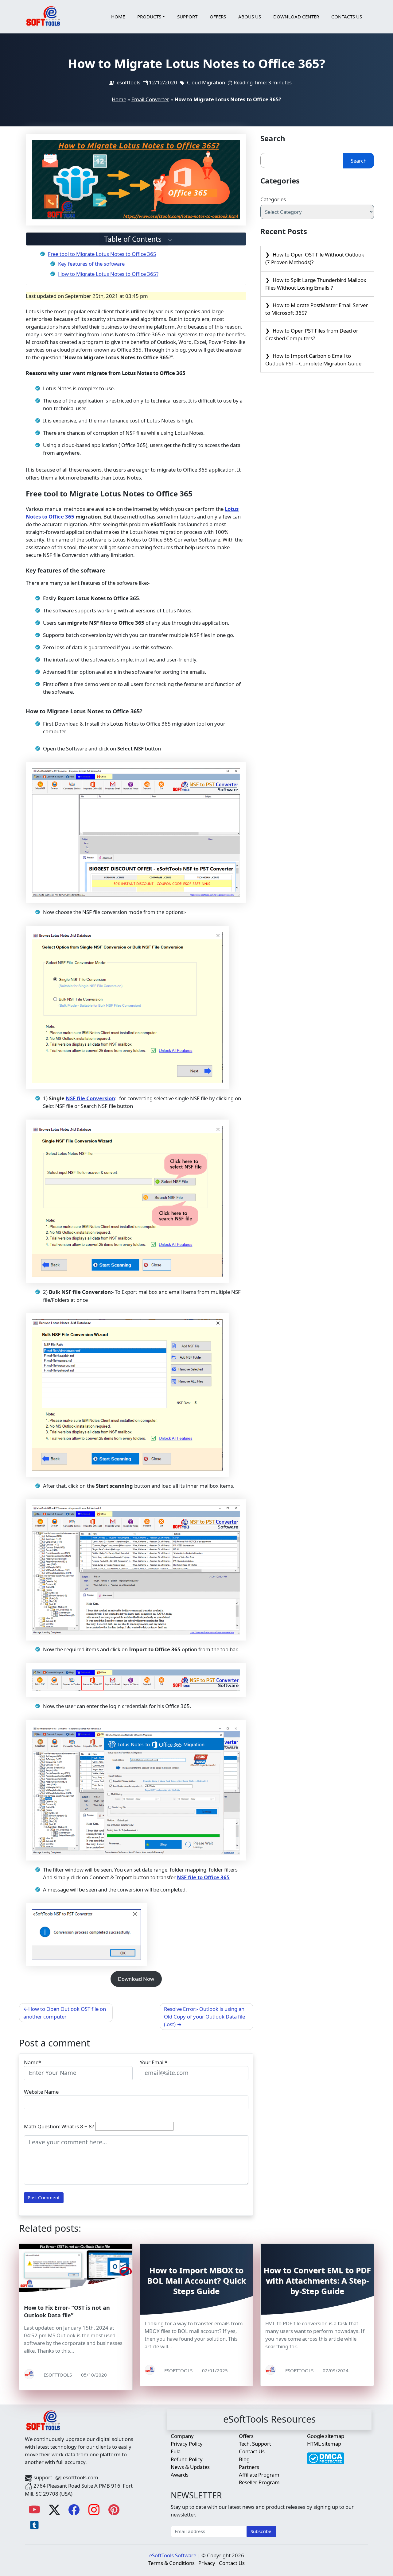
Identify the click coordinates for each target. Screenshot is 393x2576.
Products (149, 17)
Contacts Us (347, 17)
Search (359, 161)
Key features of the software (91, 264)
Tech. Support (255, 2444)
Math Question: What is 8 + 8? (59, 2126)
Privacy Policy (187, 2444)
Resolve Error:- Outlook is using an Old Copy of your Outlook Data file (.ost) (204, 2017)
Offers (218, 17)
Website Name (41, 2092)
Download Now (136, 1979)
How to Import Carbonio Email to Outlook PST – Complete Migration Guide (313, 360)
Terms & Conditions (171, 2563)
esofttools (128, 82)
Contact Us (252, 2451)
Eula (176, 2451)
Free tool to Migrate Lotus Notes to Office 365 (102, 254)
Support (187, 17)
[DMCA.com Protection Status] (326, 2455)
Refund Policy (187, 2459)
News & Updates (190, 2467)
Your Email (152, 2062)
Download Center (296, 17)
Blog (244, 2459)
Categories (273, 199)
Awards (180, 2475)
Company (182, 2436)
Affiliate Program (259, 2475)
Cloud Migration (206, 82)
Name (31, 2062)
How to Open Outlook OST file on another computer (65, 2013)
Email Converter (150, 99)
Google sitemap (326, 2436)
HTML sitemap (324, 2444)
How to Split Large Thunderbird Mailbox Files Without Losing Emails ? (316, 284)
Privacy (207, 2563)
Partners (249, 2467)
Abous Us (250, 17)
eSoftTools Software (173, 2555)
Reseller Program (259, 2482)
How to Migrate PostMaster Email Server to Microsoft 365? (317, 309)
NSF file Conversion (90, 1098)
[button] (136, 239)
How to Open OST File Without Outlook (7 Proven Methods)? (315, 258)
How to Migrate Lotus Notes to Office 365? (108, 274)
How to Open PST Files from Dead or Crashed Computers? (312, 334)
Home (118, 17)
